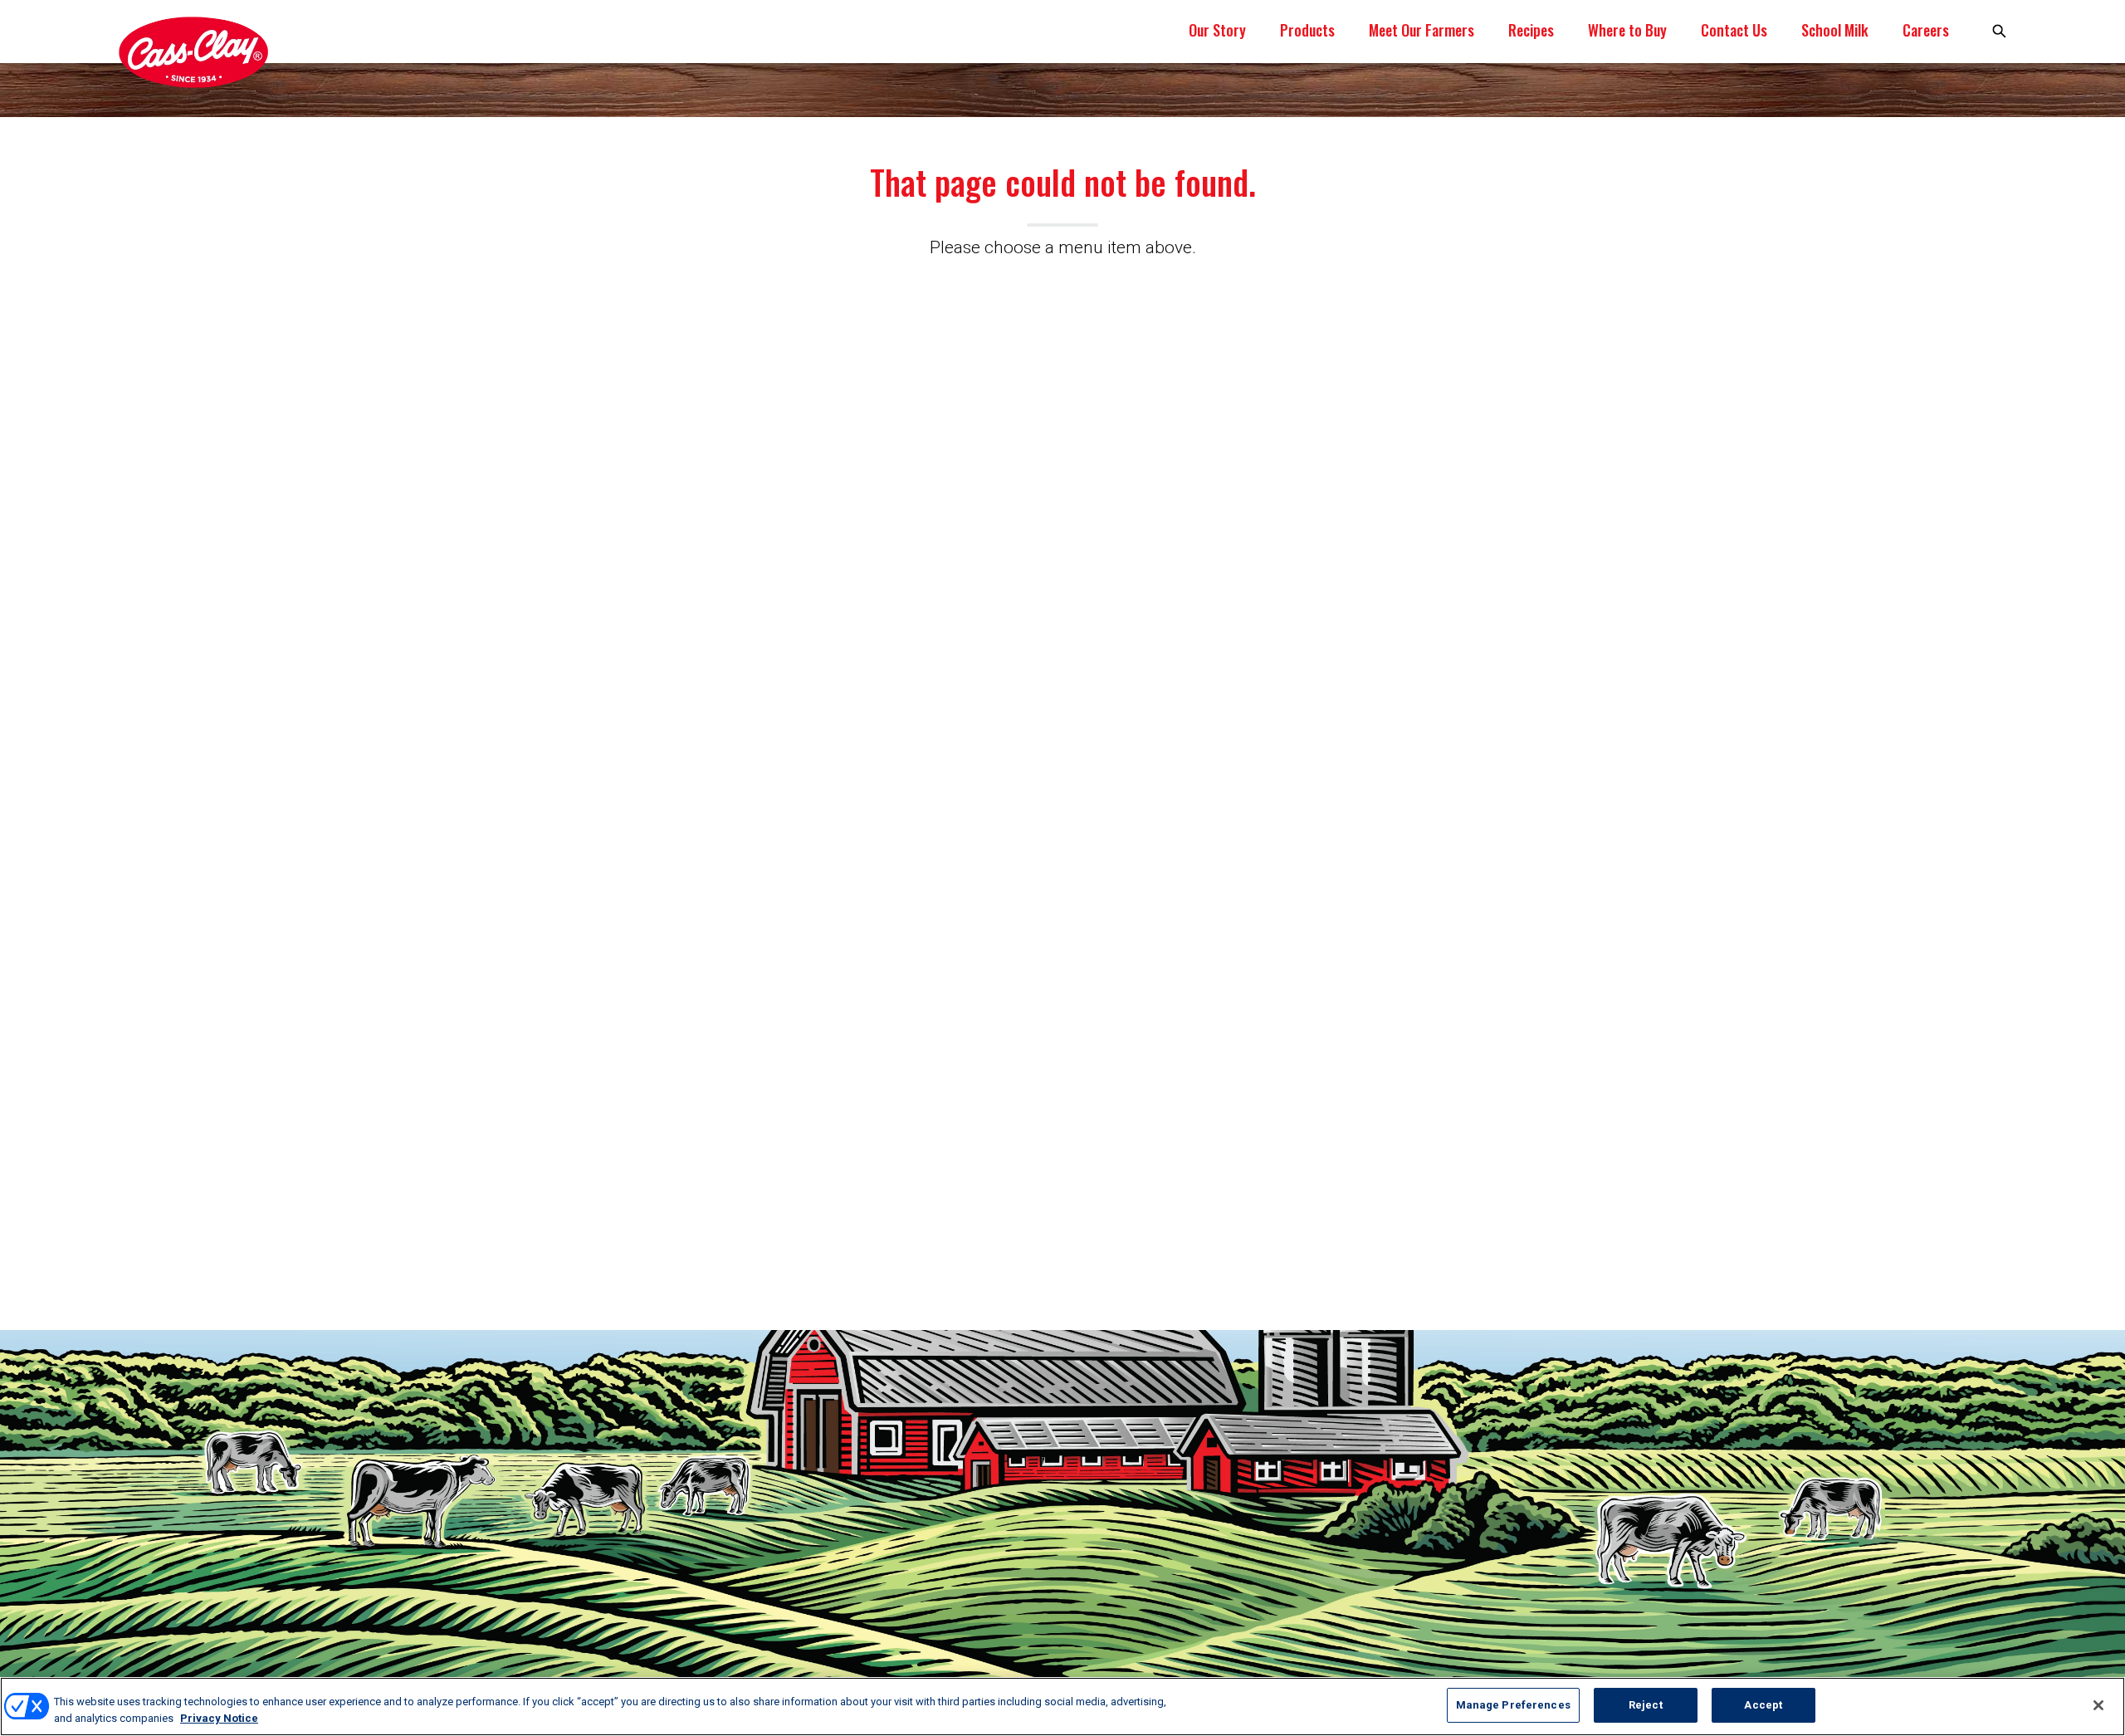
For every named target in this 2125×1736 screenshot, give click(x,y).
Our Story (1217, 30)
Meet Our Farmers (1422, 30)
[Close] (2098, 1705)
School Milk (1835, 30)
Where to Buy (1627, 30)
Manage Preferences (1513, 1705)
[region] (1062, 1707)
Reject (1646, 1705)
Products (1307, 30)
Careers (1926, 30)
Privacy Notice (219, 1718)
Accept (1763, 1705)
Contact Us (1734, 30)
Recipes (1531, 30)
